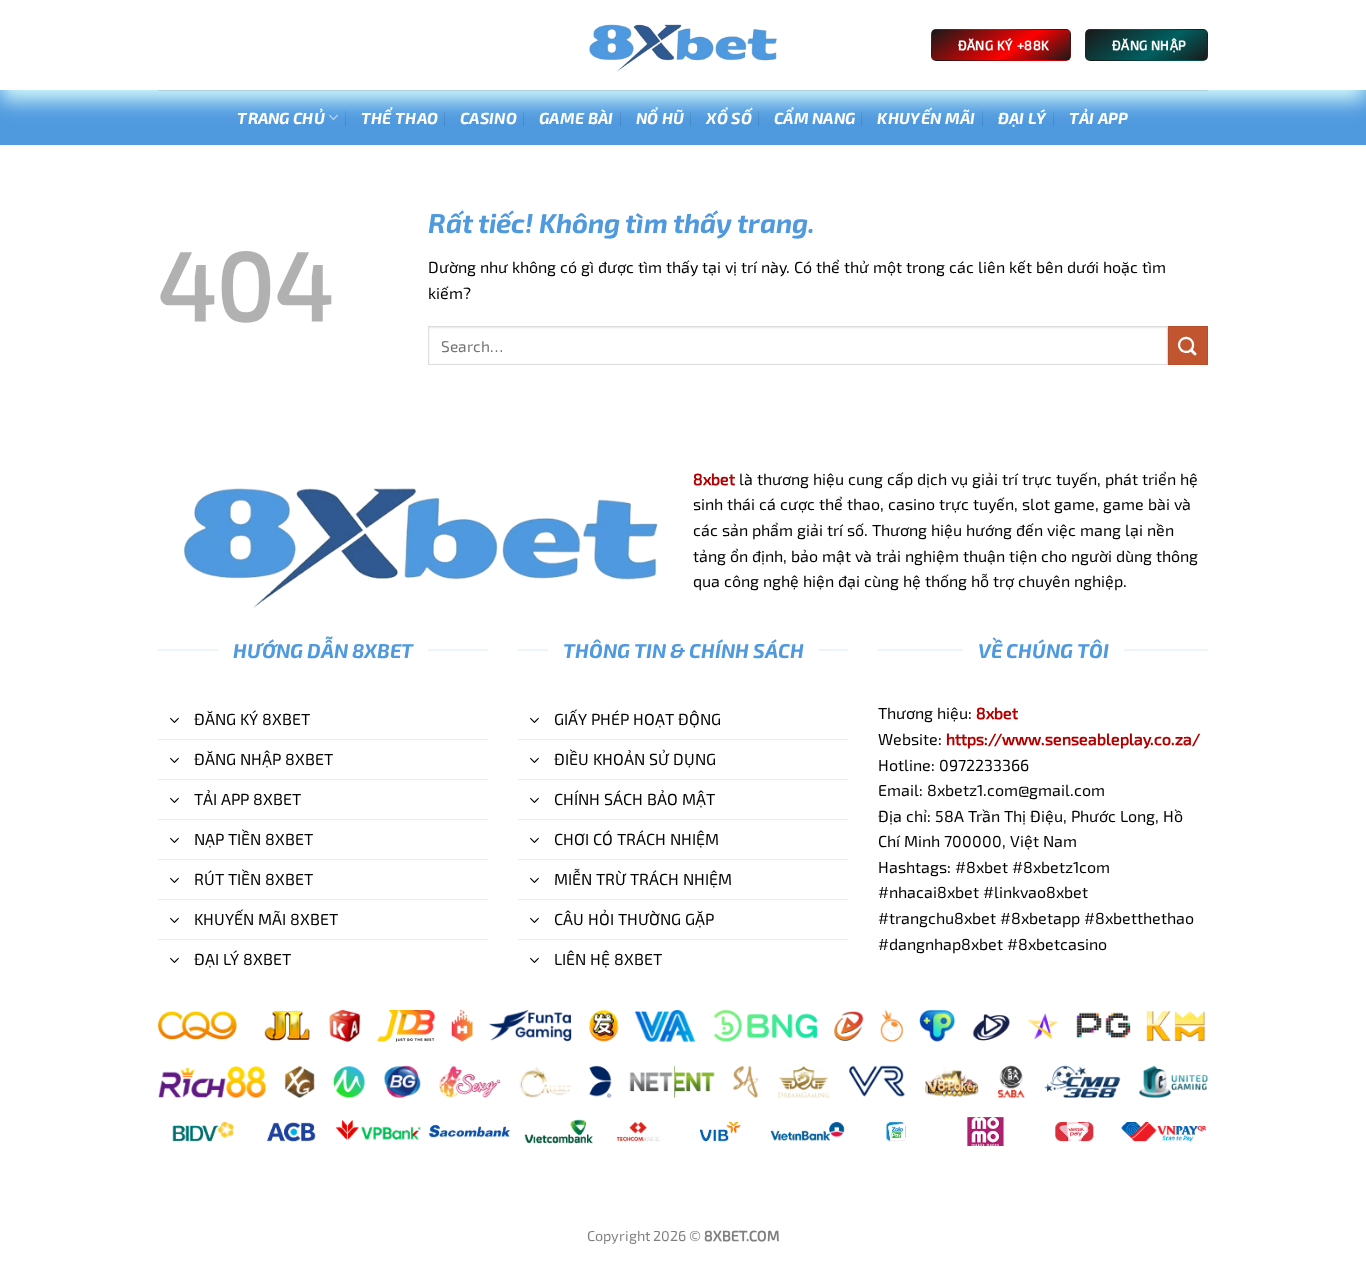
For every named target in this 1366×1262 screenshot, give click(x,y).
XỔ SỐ (729, 117)
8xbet (714, 478)
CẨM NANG (815, 117)
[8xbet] (683, 45)
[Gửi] (1188, 345)
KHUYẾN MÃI (926, 117)
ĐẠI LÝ (1022, 117)
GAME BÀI (576, 117)
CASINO (488, 117)
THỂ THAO (400, 117)
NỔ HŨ (660, 117)
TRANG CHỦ (281, 117)
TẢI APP (1099, 117)
